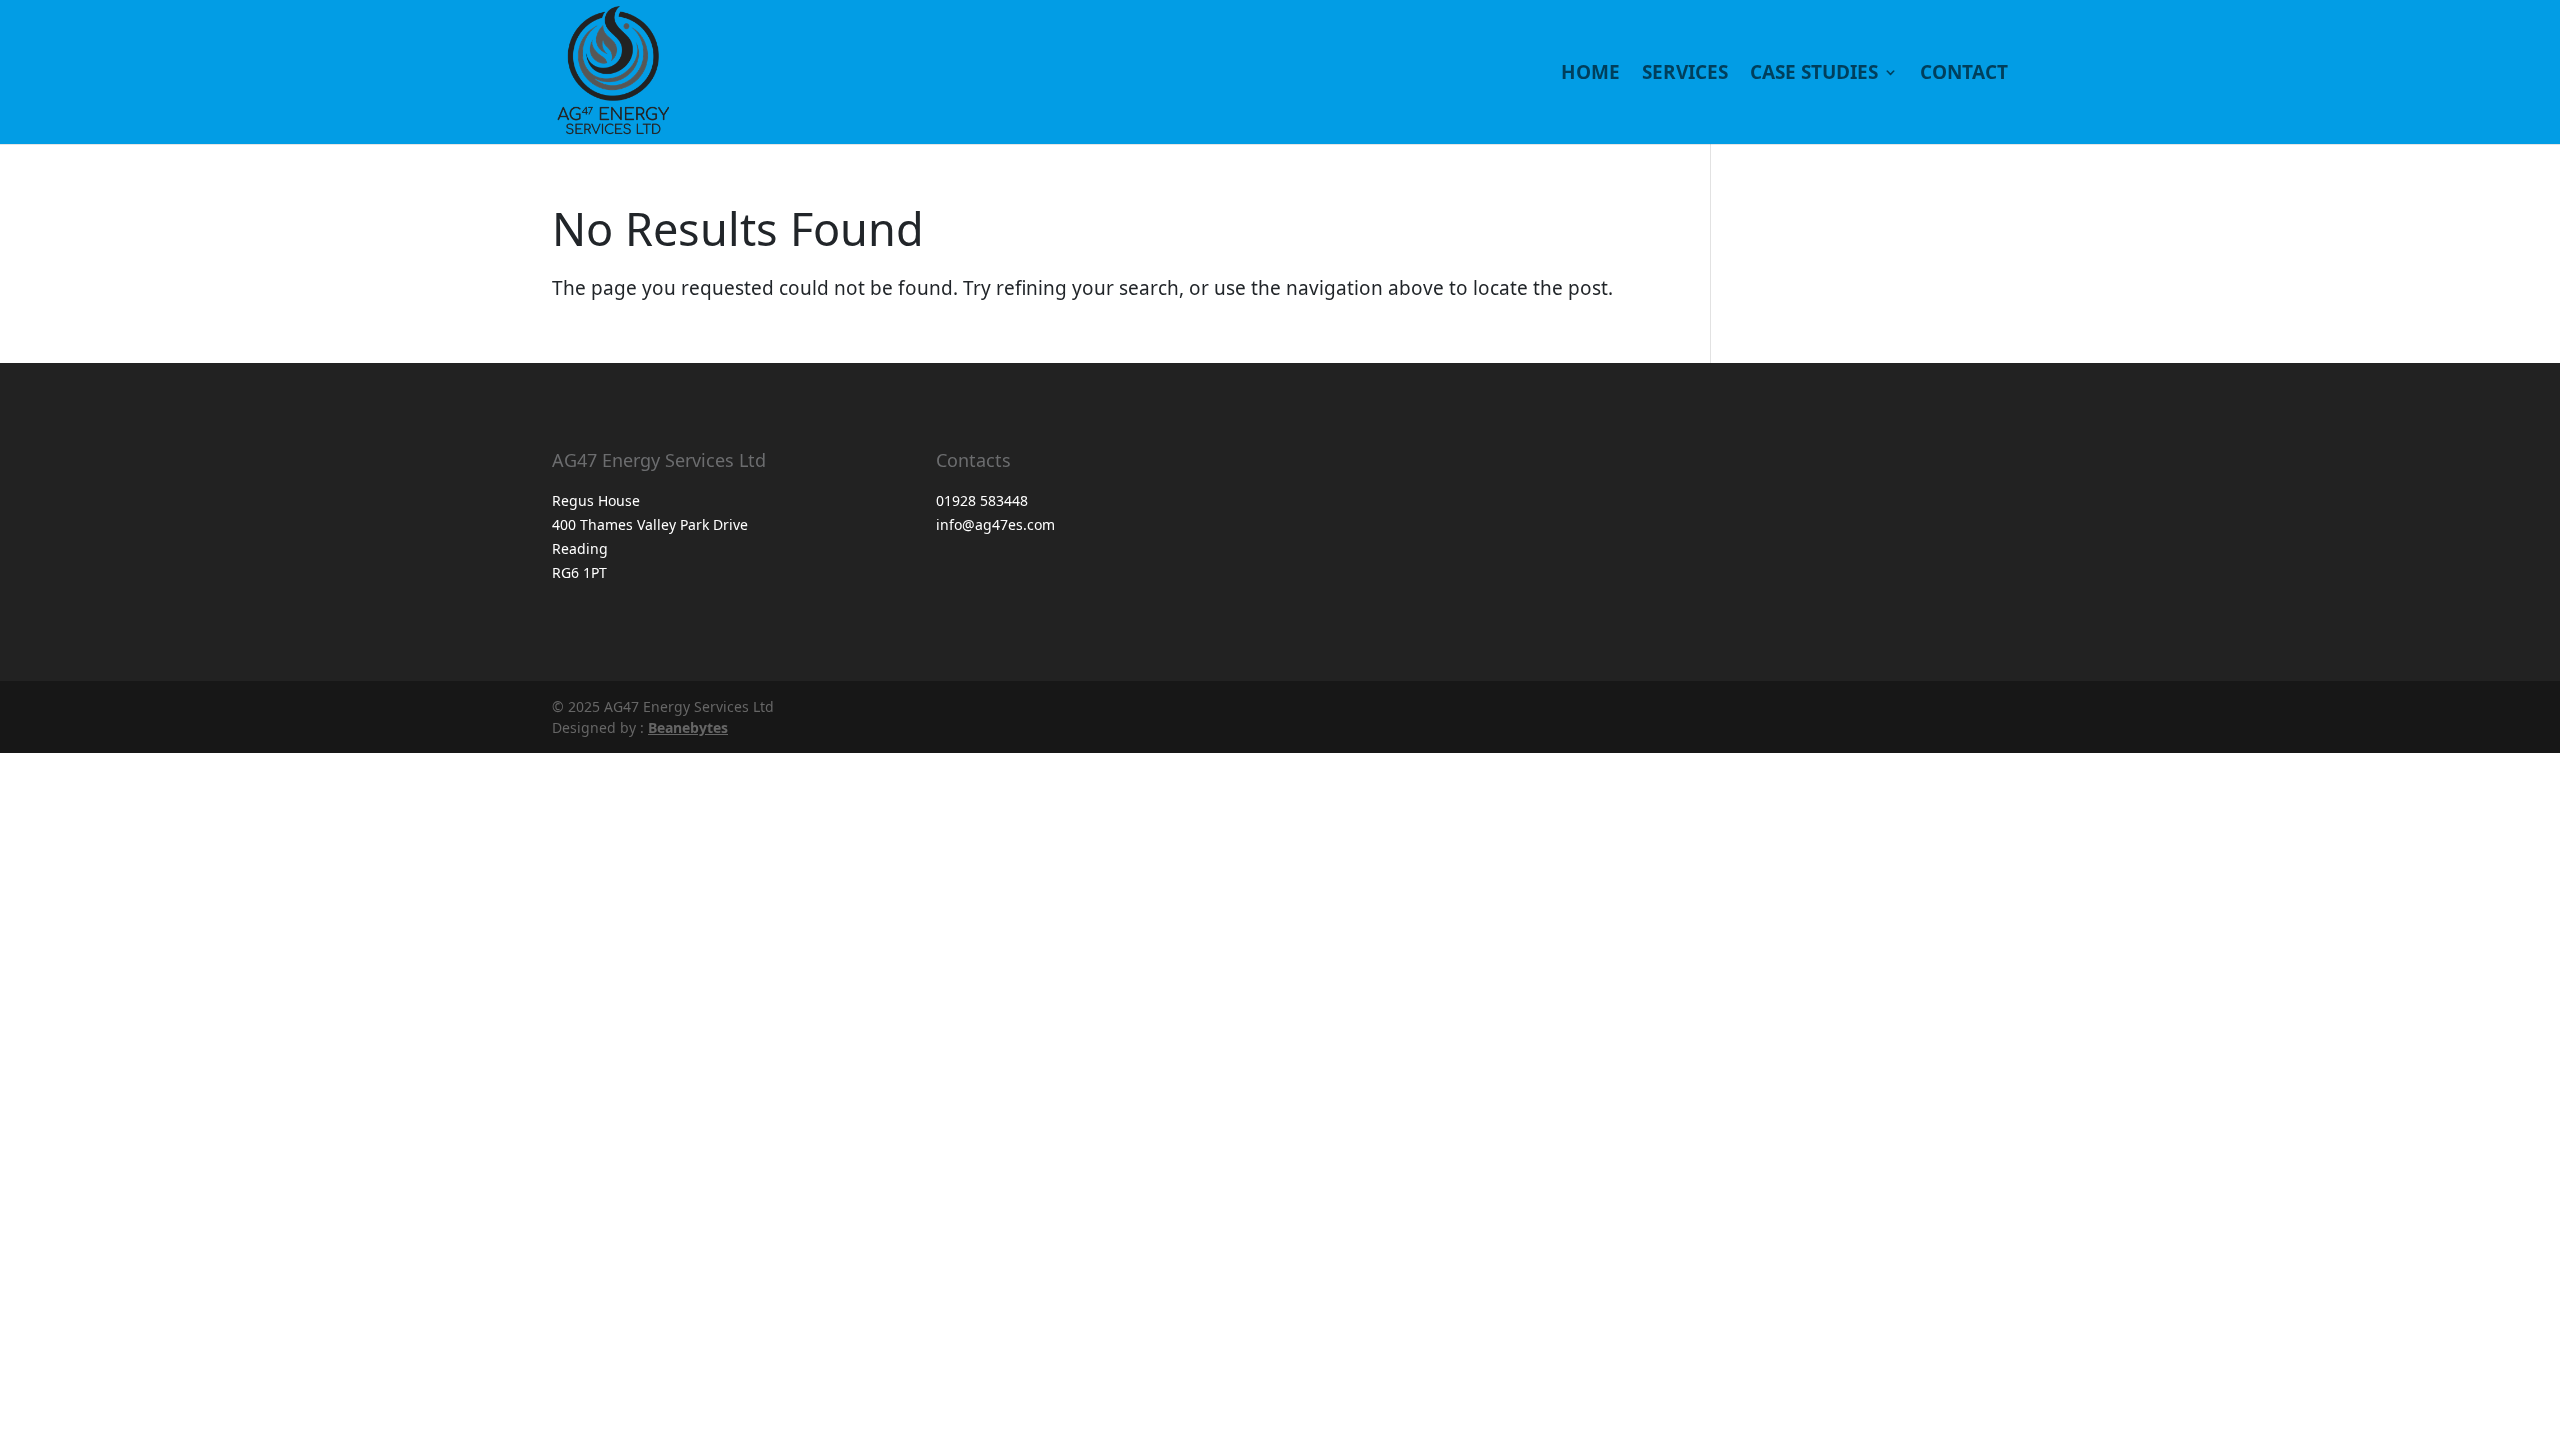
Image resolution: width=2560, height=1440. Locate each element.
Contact (1964, 75)
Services (1685, 75)
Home (1590, 75)
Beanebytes (688, 727)
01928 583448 (982, 500)
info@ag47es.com (995, 524)
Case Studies (1814, 75)
